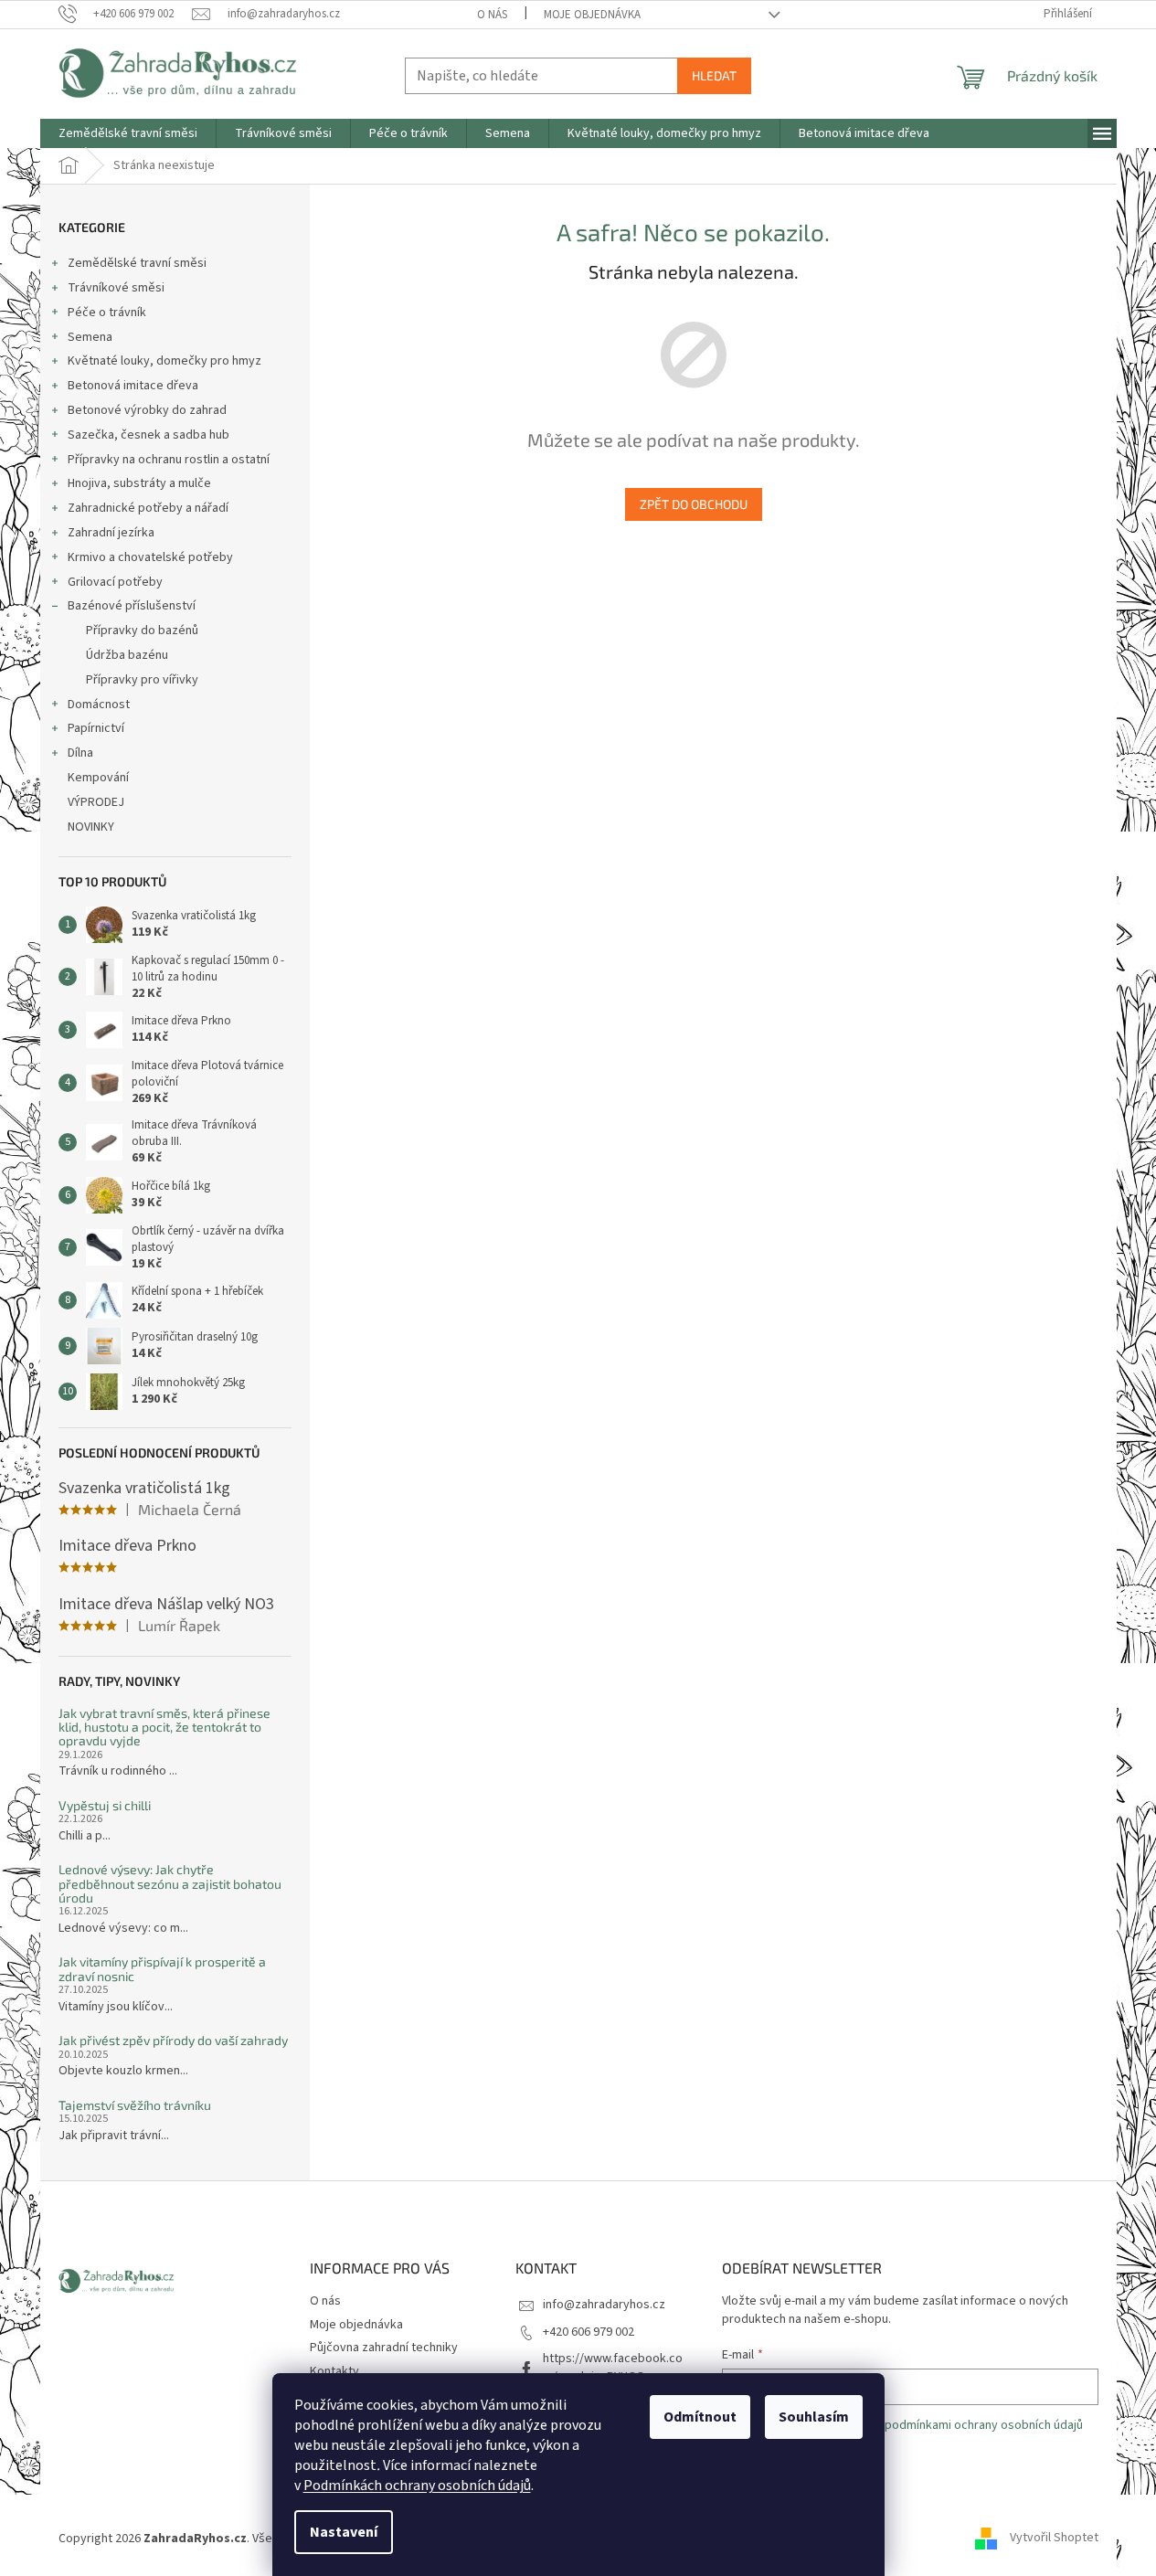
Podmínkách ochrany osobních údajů (417, 2486)
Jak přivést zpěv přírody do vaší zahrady (173, 2040)
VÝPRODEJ (96, 802)
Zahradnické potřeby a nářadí (148, 508)
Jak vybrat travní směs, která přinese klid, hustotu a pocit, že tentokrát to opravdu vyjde (164, 1727)
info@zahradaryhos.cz (604, 2305)
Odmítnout (700, 2417)
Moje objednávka (592, 15)
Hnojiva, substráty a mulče (139, 483)
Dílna (80, 753)
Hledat (714, 75)
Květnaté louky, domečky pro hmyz (164, 361)
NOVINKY (91, 827)
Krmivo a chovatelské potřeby (150, 557)
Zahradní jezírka (111, 533)
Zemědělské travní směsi (137, 263)
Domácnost (99, 705)
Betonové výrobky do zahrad (147, 410)
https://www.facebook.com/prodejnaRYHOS (613, 2367)
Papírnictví (96, 728)
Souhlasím (814, 2417)
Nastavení (344, 2532)
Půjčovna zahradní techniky (384, 2348)
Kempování (98, 778)
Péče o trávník (107, 313)
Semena (90, 337)
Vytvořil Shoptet (1054, 2539)
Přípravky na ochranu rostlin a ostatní (169, 460)
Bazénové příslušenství (132, 606)
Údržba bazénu (127, 655)
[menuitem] (128, 133)
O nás (492, 15)
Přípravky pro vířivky (142, 680)
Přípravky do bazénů (142, 631)
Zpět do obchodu (694, 504)
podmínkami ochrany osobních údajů (984, 2425)
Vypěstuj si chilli (105, 1805)
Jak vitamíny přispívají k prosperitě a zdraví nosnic (162, 1969)
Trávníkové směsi (116, 288)
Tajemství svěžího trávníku (135, 2105)
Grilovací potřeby (115, 582)
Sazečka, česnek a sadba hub (148, 435)
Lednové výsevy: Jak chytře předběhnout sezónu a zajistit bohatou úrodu (170, 1883)
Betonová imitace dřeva (133, 386)
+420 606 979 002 (589, 2332)
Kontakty (334, 2371)
